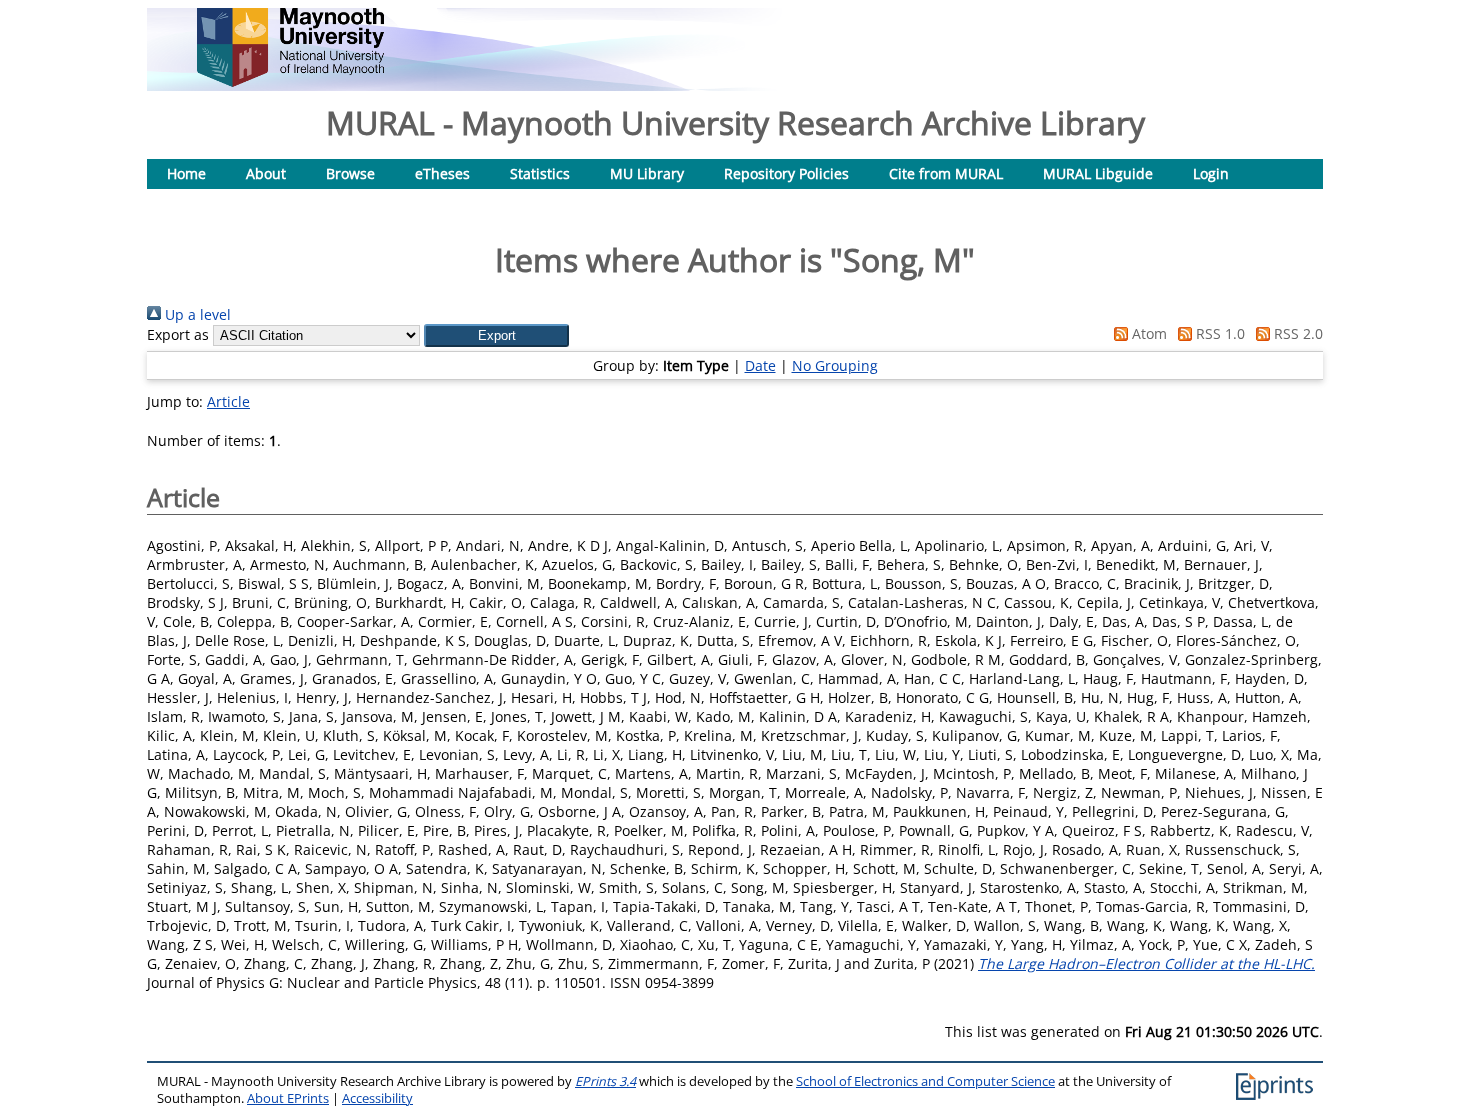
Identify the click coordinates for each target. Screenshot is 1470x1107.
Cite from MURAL (946, 173)
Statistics (540, 173)
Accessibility (377, 1098)
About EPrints (288, 1098)
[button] (496, 335)
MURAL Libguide (1098, 173)
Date (760, 365)
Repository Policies (786, 173)
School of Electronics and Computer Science (925, 1081)
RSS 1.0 (1218, 333)
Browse (350, 173)
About (266, 173)
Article (228, 401)
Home (186, 173)
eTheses (442, 173)
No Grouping (835, 365)
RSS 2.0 (1296, 333)
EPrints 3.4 (605, 1081)
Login (1211, 173)
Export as (178, 334)
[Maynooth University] (290, 81)
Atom (1147, 333)
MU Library (647, 173)
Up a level (196, 314)
